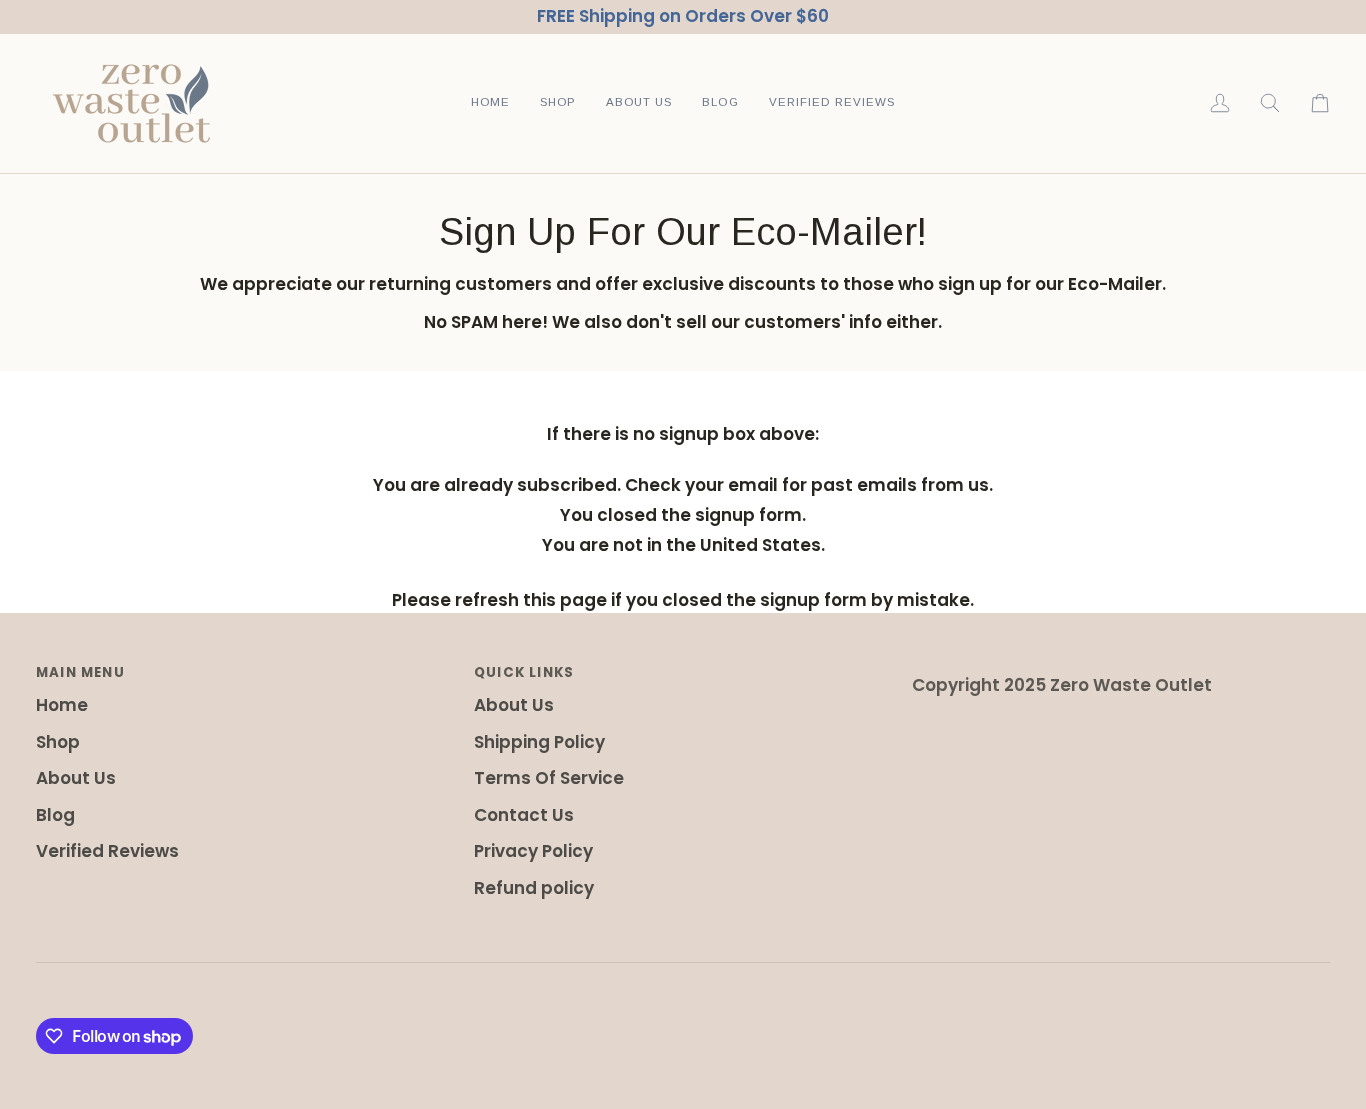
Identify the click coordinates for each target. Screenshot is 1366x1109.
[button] (558, 103)
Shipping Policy (539, 742)
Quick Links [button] (524, 672)
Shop (58, 742)
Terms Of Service (549, 778)
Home (62, 705)
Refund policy (534, 888)
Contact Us (524, 815)
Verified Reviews (107, 851)
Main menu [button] (80, 672)
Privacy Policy (533, 851)
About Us (76, 778)
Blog (55, 815)
